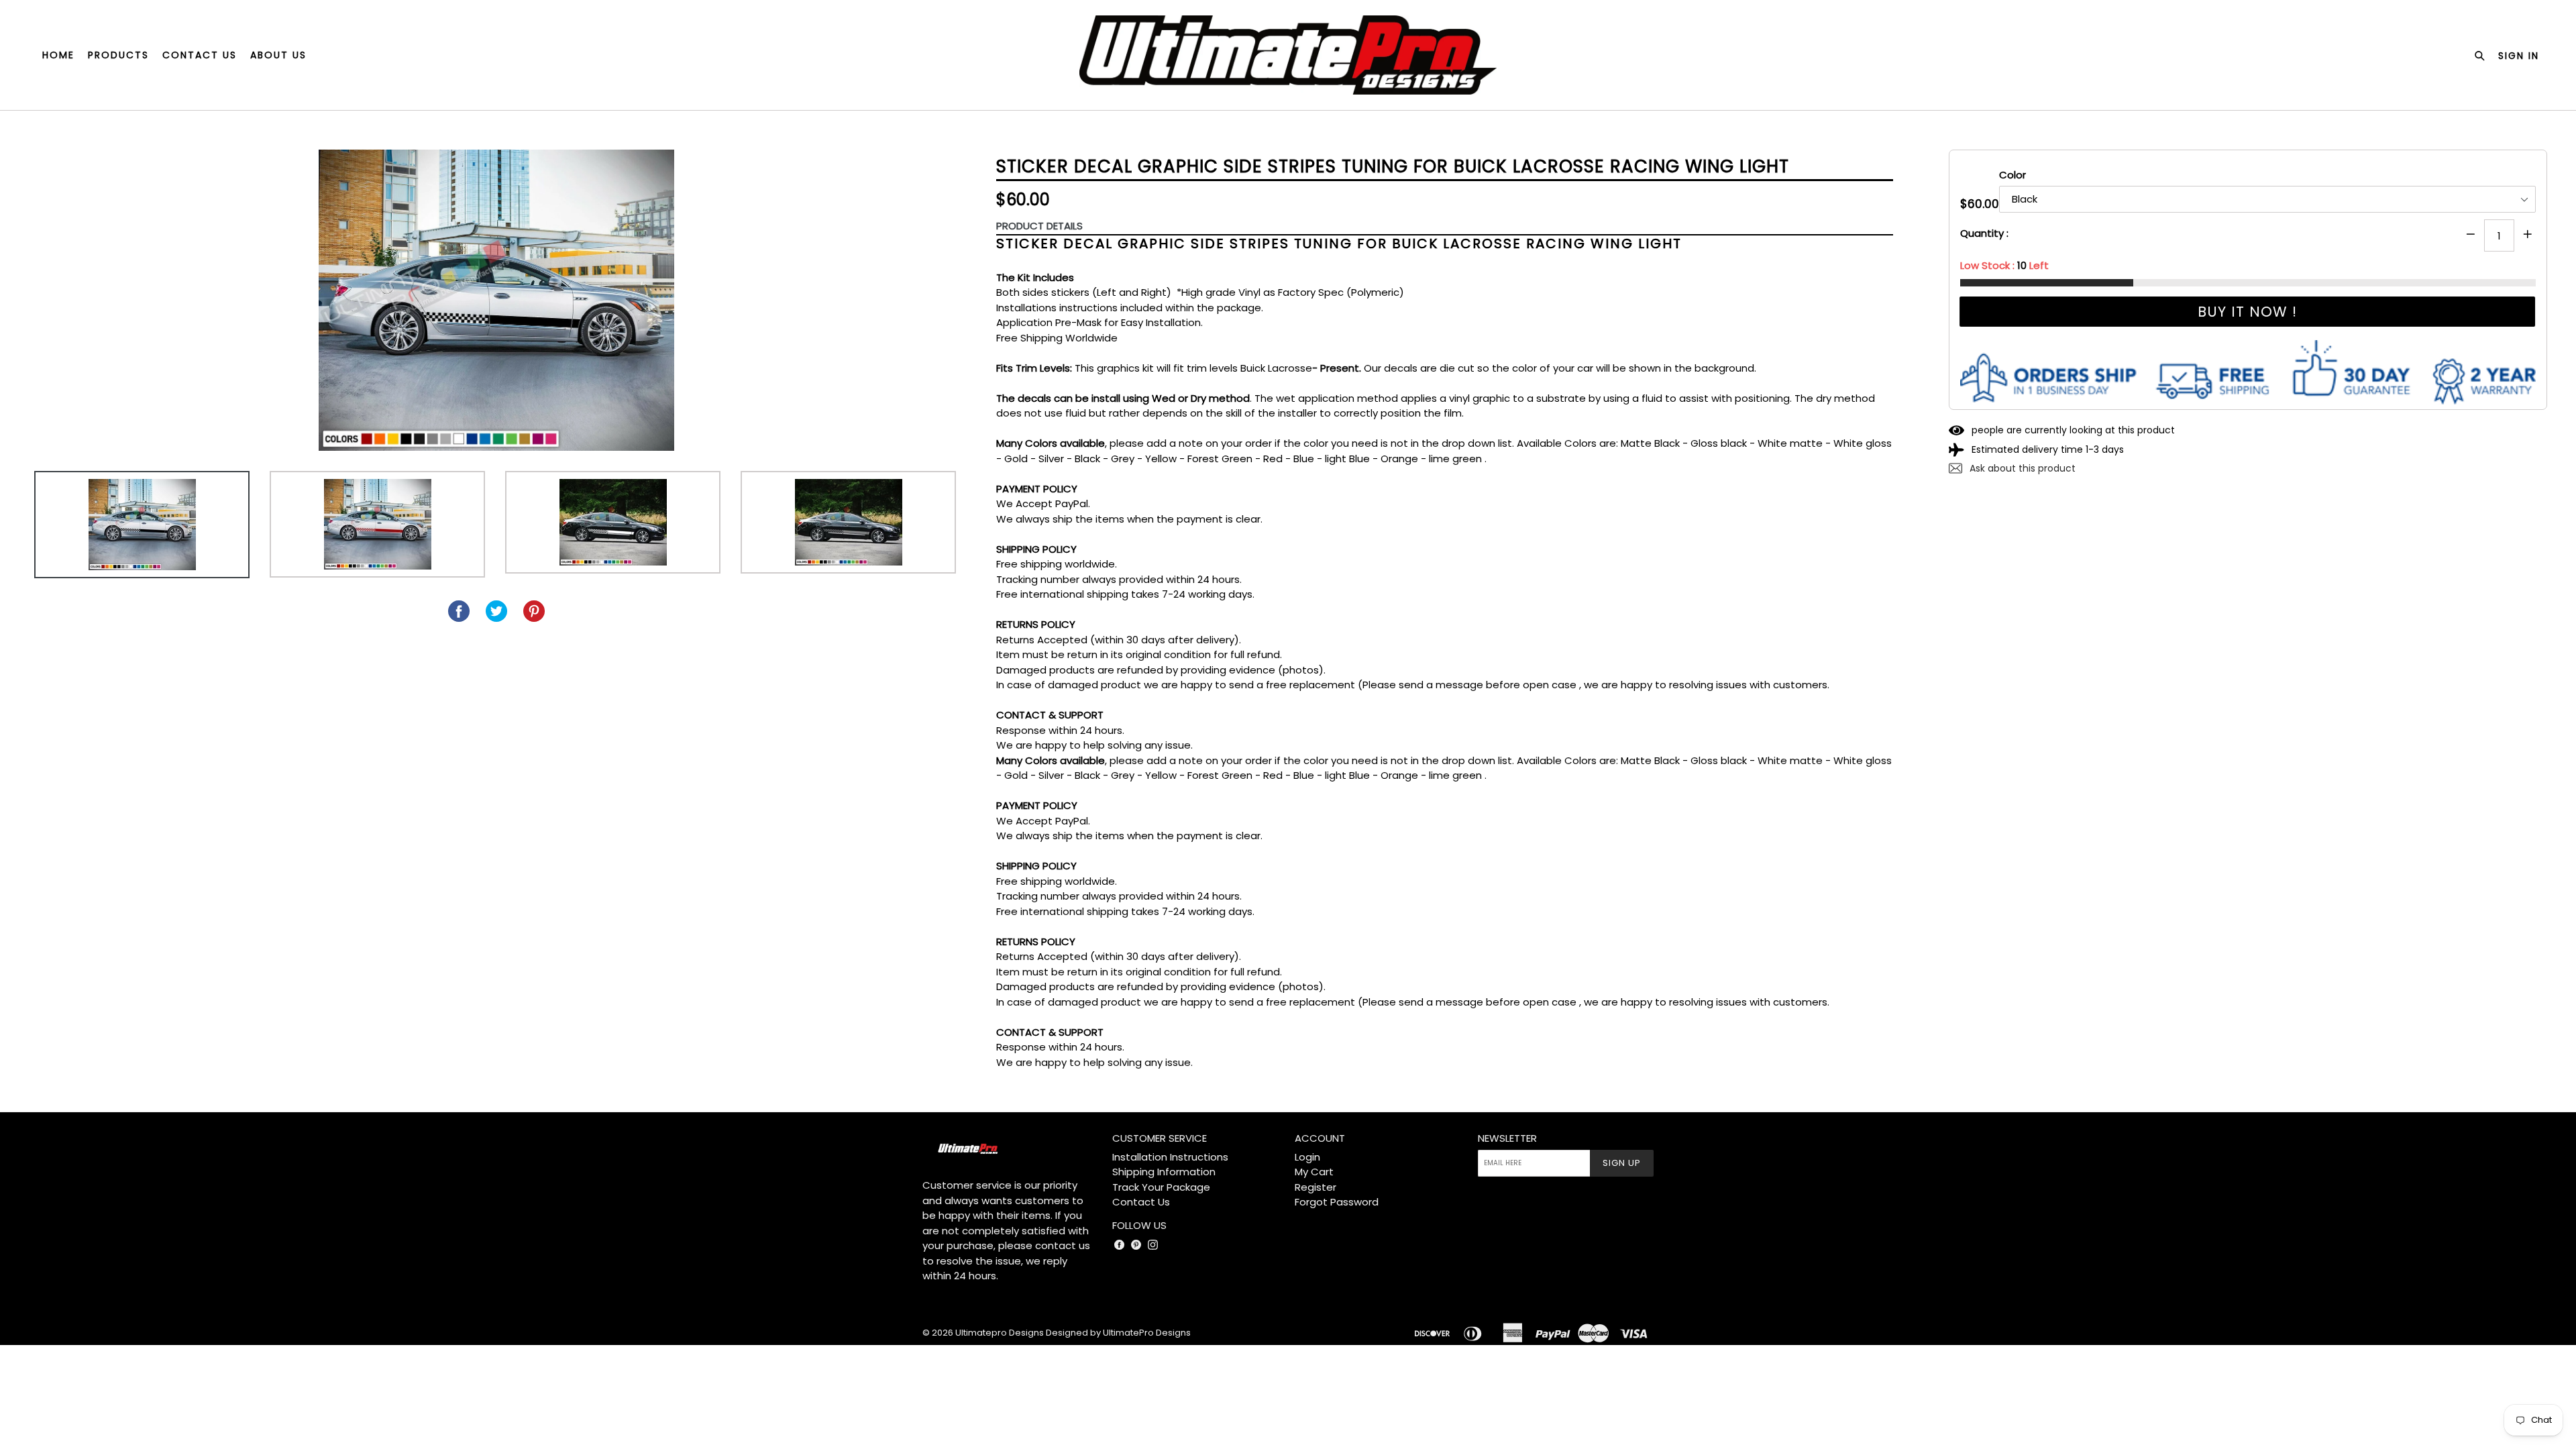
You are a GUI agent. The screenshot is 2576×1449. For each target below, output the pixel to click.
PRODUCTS (118, 55)
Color (2012, 175)
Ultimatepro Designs (1000, 1333)
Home (58, 55)
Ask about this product (2021, 468)
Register (1316, 1187)
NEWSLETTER (1507, 1138)
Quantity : (1984, 233)
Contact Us (1141, 1202)
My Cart (1314, 1172)
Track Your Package (1161, 1187)
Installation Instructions (1170, 1157)
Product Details (1039, 226)
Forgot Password (1337, 1202)
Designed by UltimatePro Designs (1118, 1333)
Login (1307, 1157)
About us (278, 55)
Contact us (200, 55)
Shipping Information (1164, 1172)
